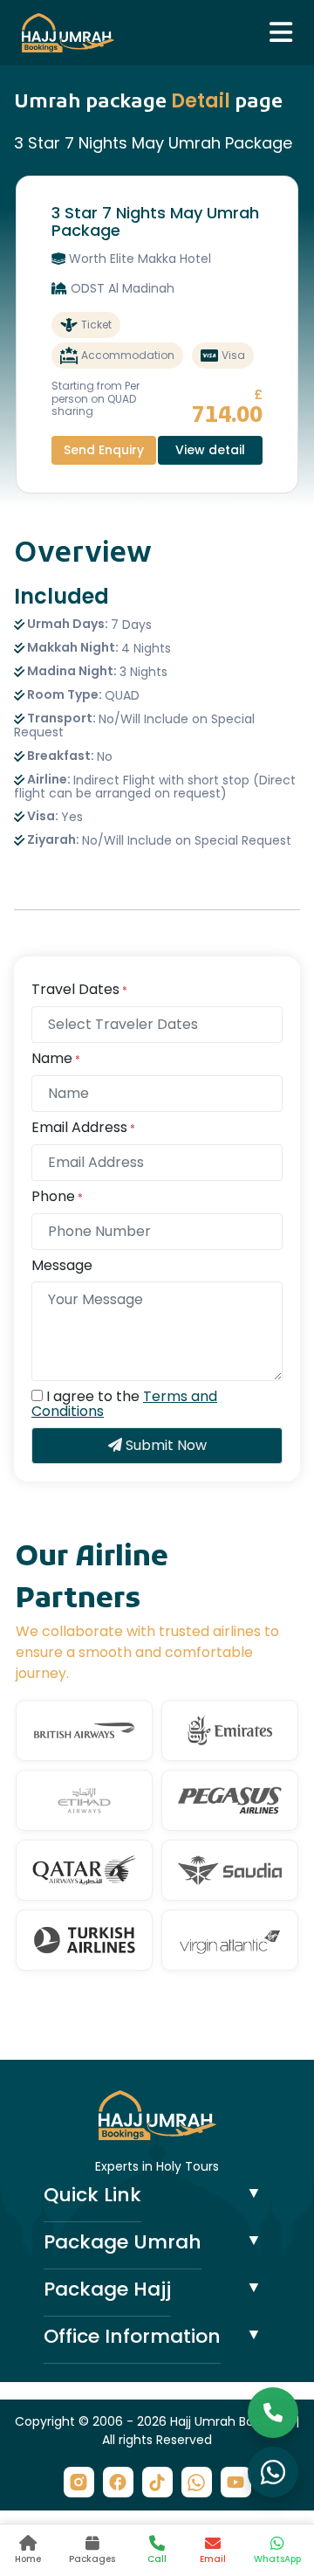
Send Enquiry (104, 450)
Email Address (83, 1128)
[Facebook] (118, 2482)
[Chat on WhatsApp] (273, 2472)
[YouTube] (236, 2482)
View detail (210, 450)
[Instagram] (79, 2482)
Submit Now (164, 1445)
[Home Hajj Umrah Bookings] (157, 2114)
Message (62, 1266)
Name (56, 1059)
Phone (57, 1197)
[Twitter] (157, 2482)
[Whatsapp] (197, 2482)
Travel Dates (79, 990)
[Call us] (273, 2413)
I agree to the (124, 1404)
